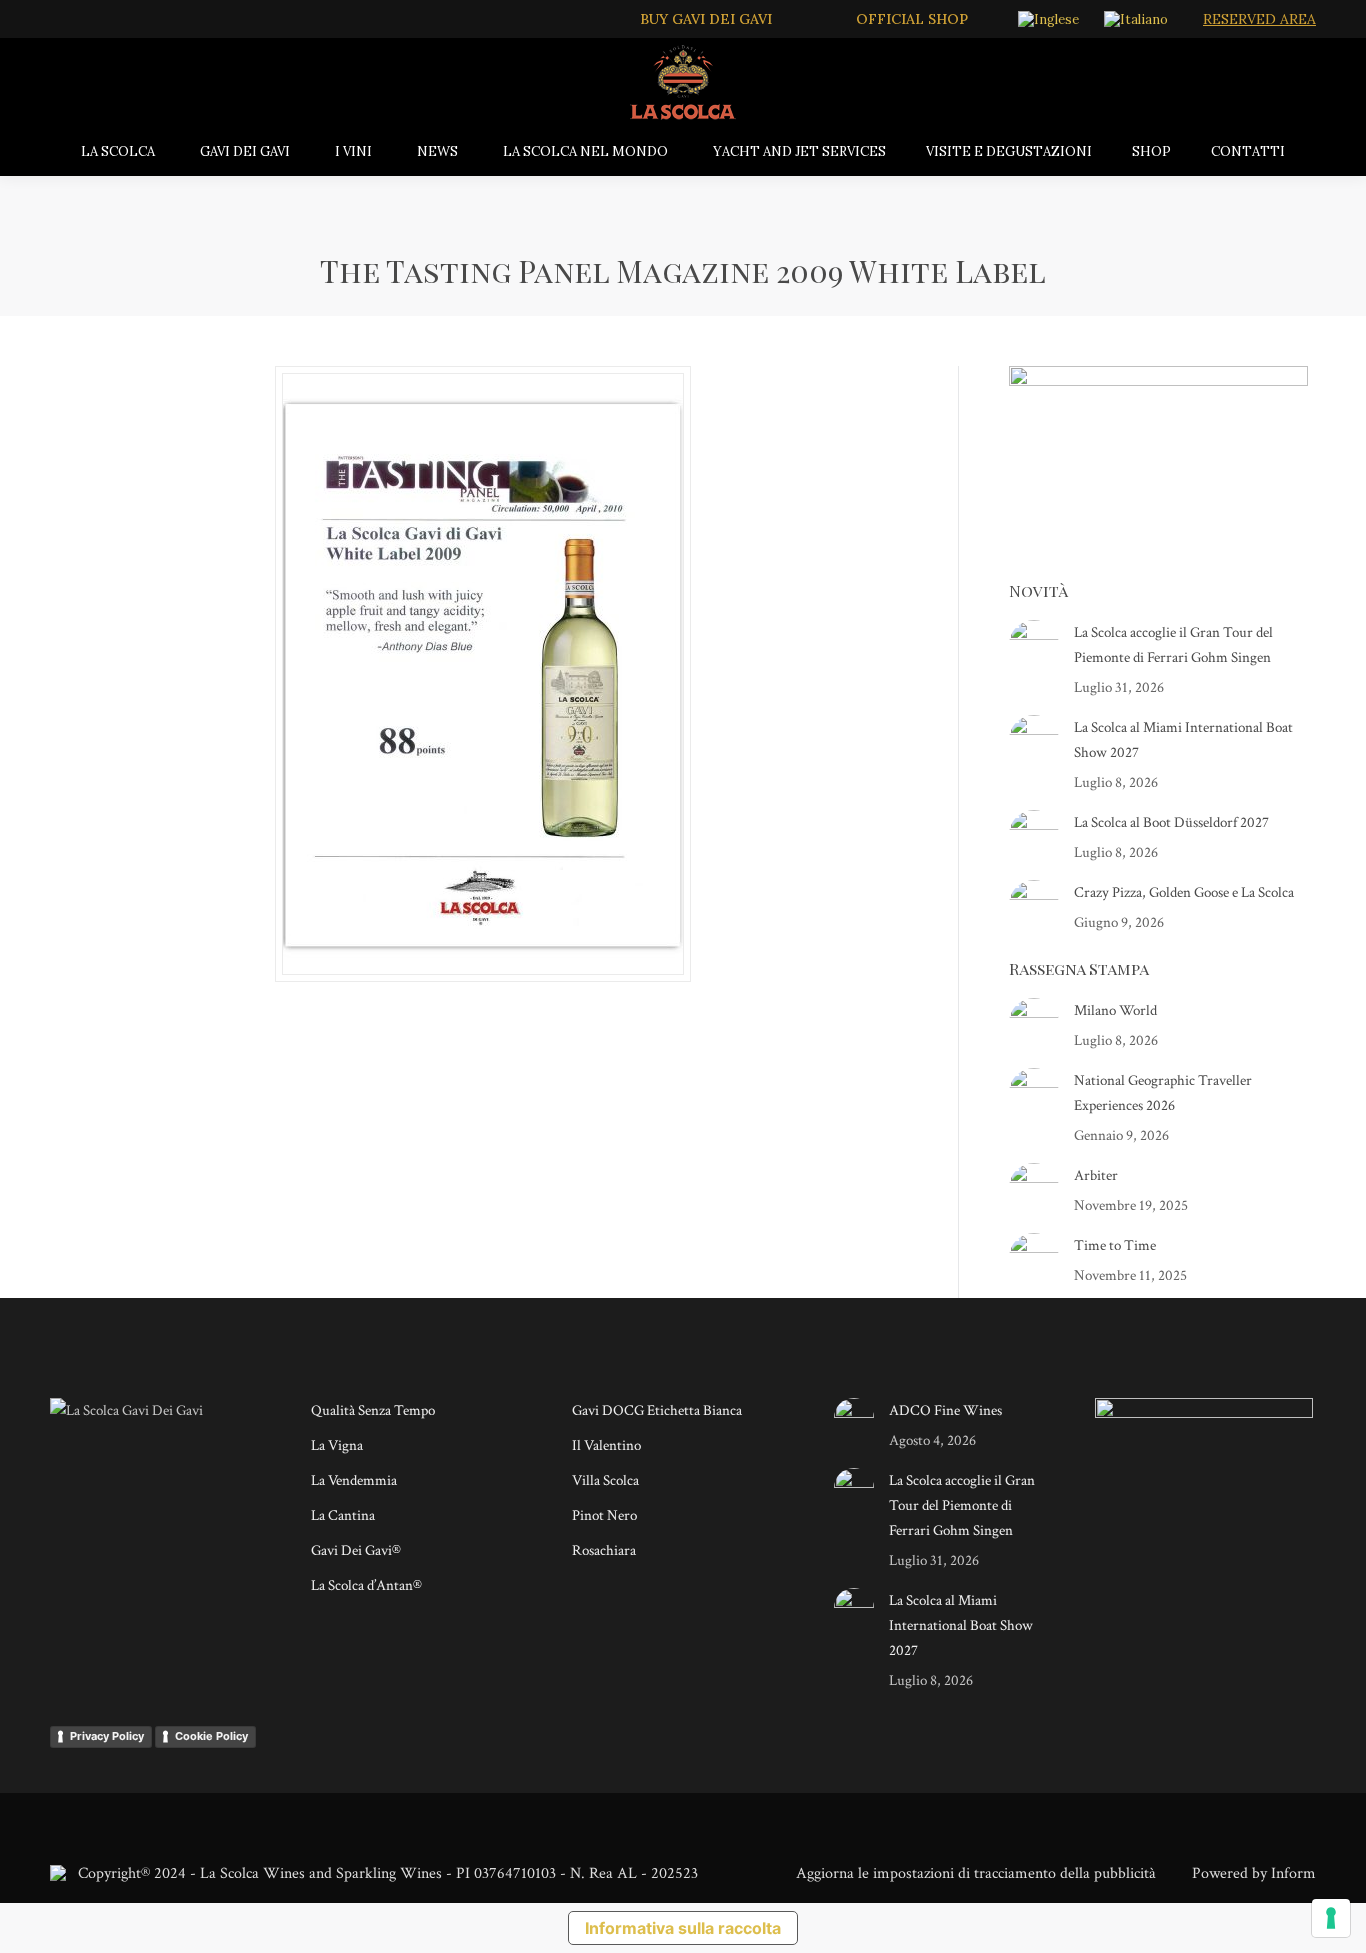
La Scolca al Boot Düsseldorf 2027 (1171, 822)
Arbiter (1096, 1175)
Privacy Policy (107, 1736)
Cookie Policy (211, 1736)
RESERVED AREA (1259, 19)
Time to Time (1115, 1245)
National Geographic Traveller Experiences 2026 (1163, 1093)
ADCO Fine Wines (945, 1410)
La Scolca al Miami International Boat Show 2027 (1183, 740)
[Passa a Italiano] (1138, 19)
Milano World (1115, 1010)
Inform (1293, 1873)
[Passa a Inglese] (1051, 19)
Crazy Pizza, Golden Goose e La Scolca (1184, 892)
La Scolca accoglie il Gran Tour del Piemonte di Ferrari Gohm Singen (1173, 645)
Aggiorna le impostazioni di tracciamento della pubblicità (976, 1873)
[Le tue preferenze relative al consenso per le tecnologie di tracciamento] (1331, 1918)
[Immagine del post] (1034, 645)
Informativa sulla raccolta (683, 1928)
